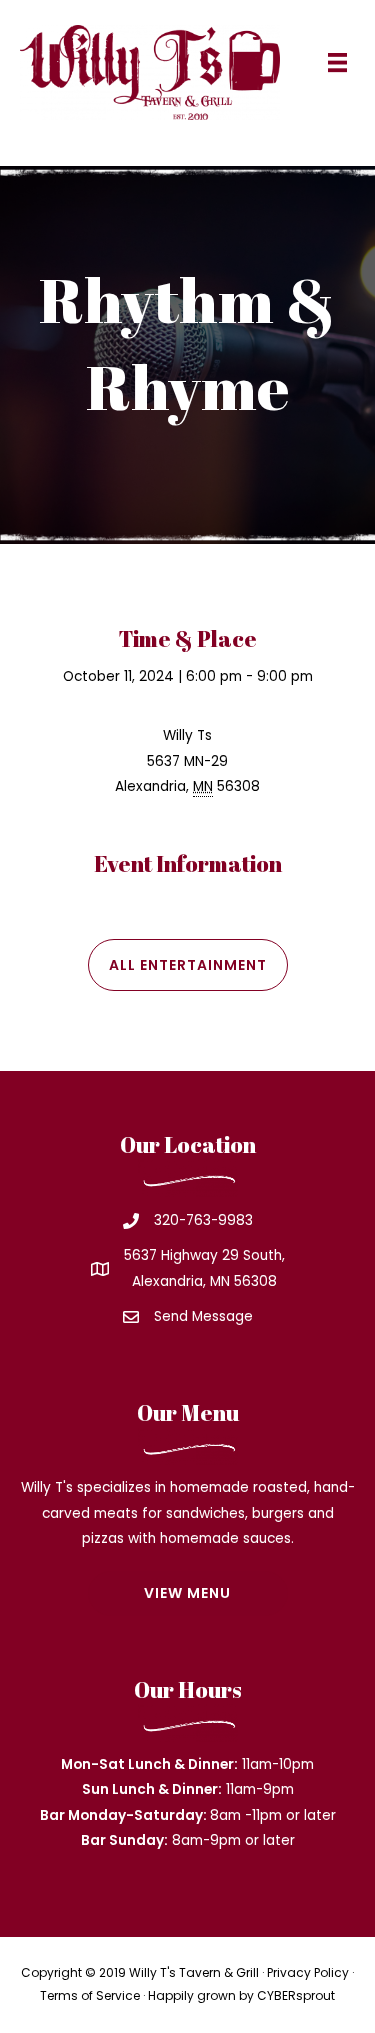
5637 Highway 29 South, (204, 1255)
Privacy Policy (308, 1972)
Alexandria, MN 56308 (204, 1281)
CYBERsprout (296, 1995)
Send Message (203, 1316)
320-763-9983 (203, 1220)
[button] (188, 965)
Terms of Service (90, 1995)
